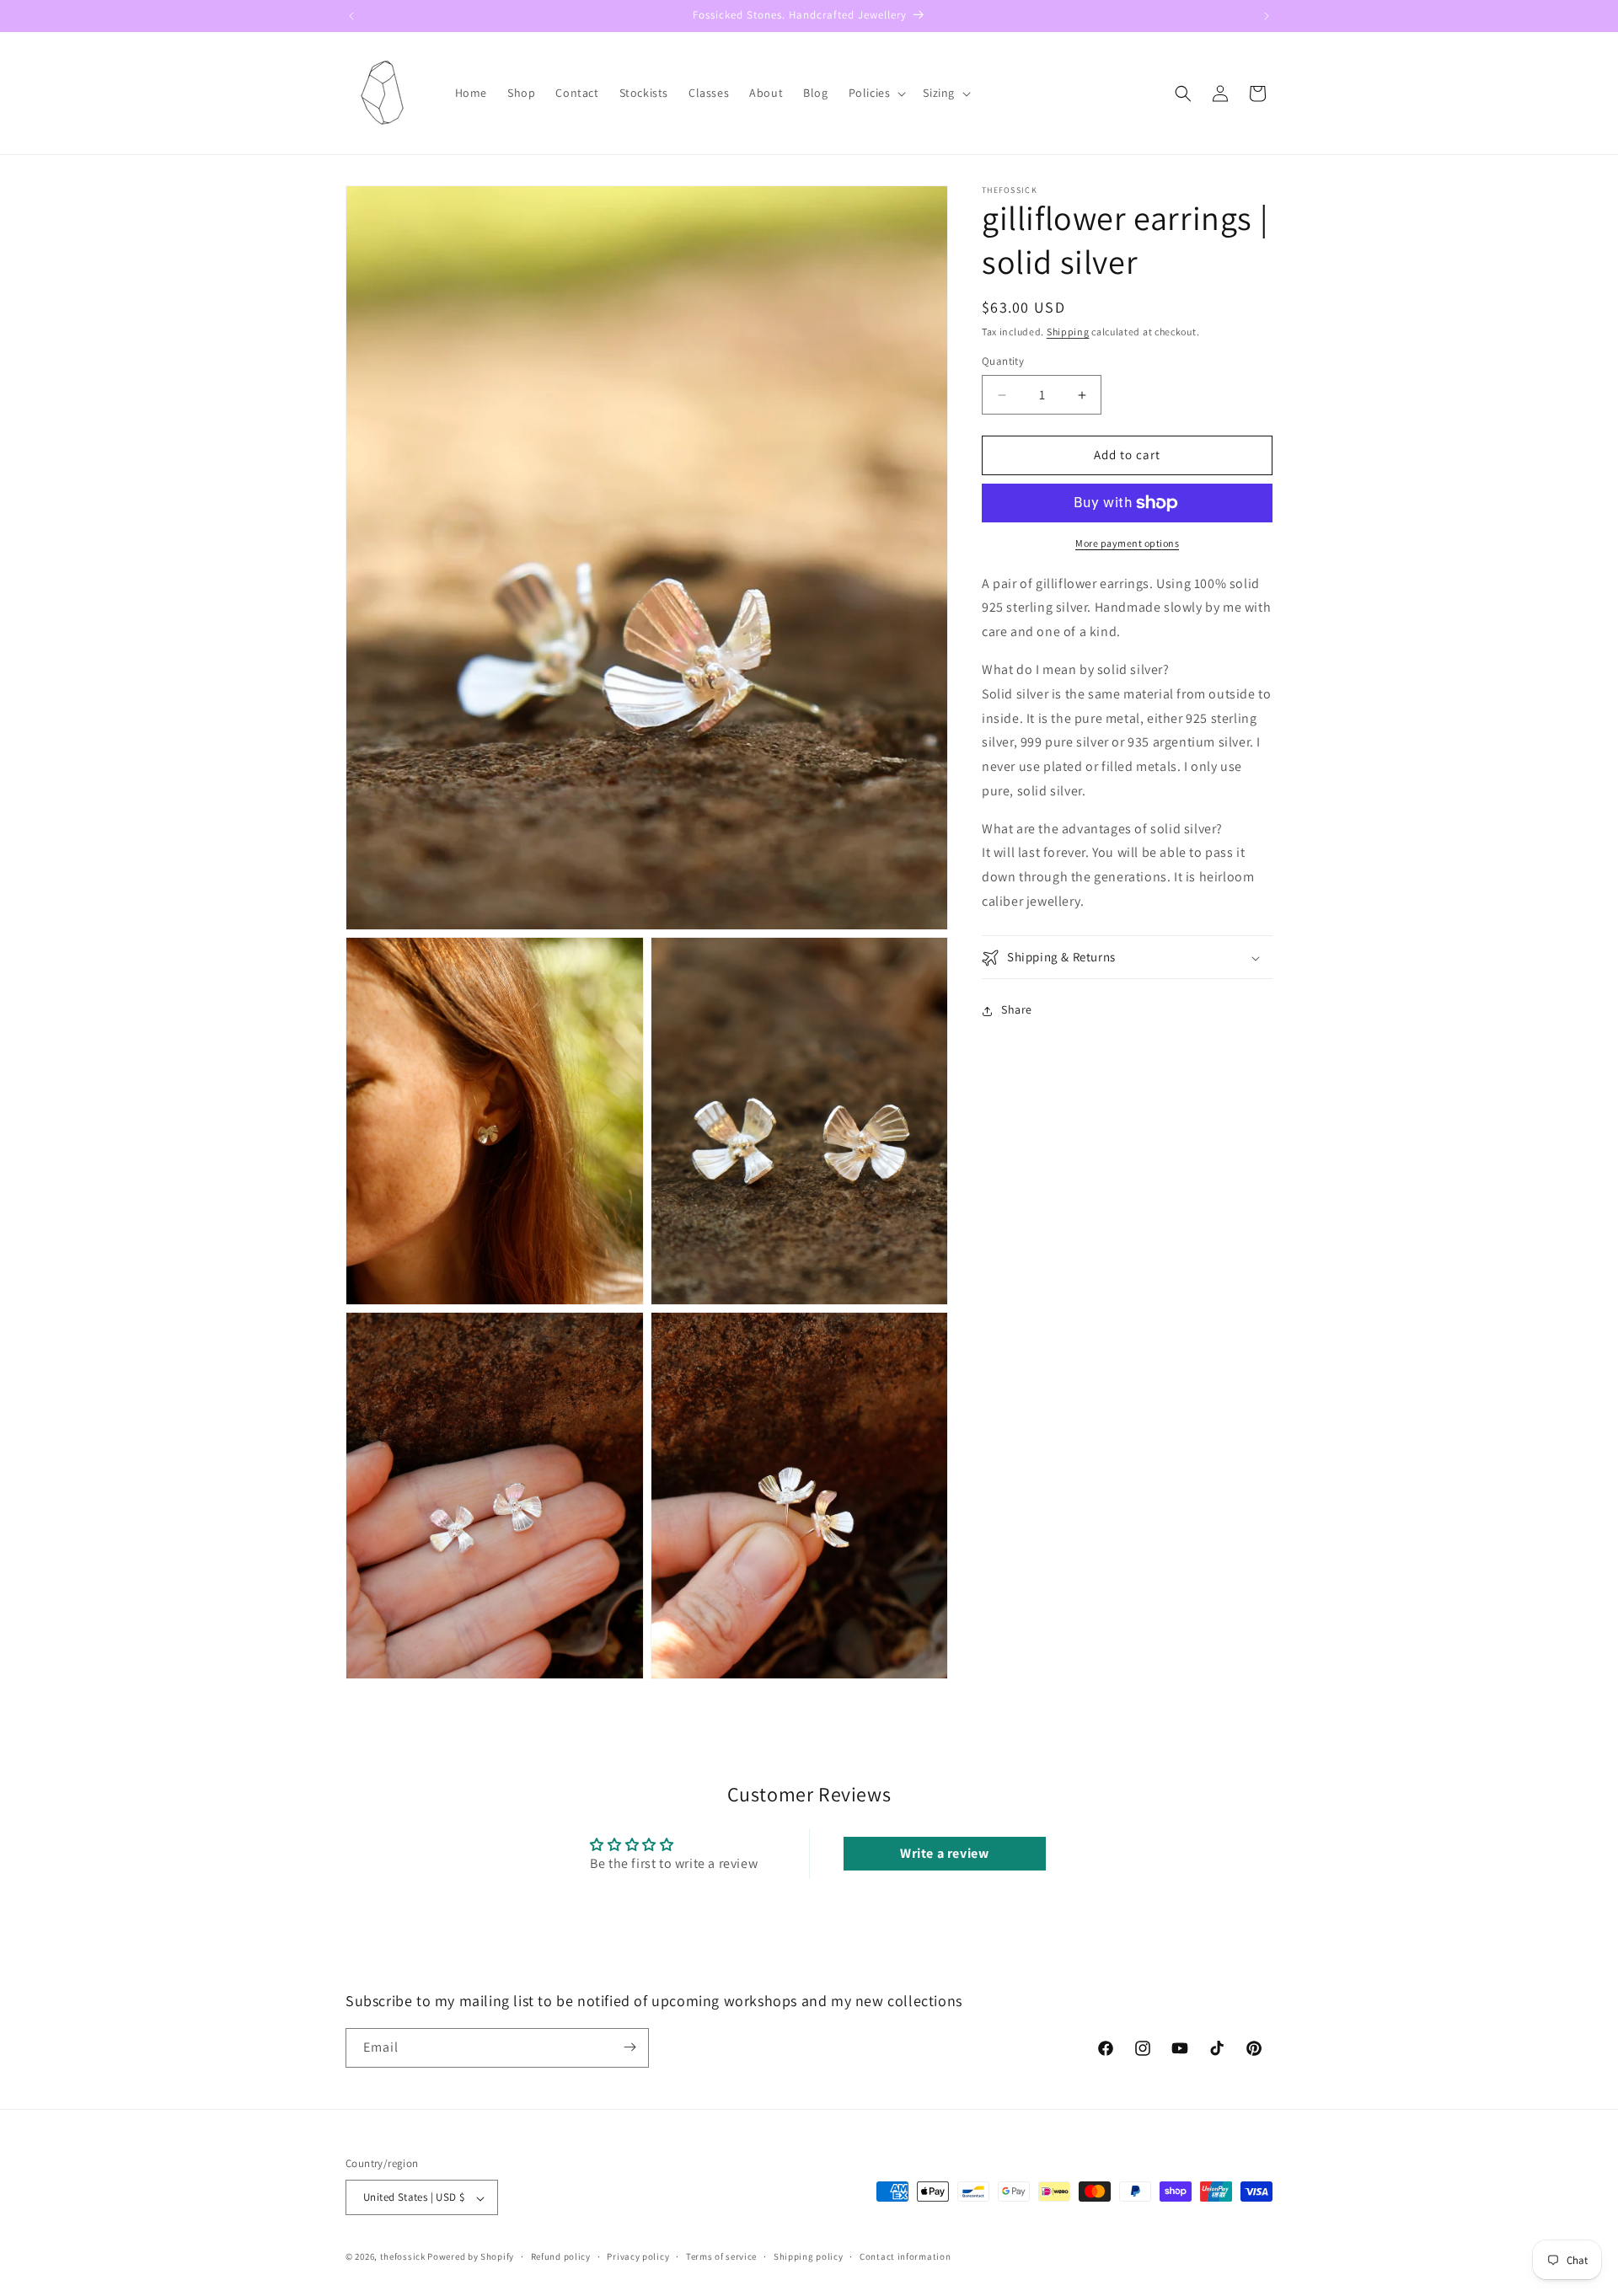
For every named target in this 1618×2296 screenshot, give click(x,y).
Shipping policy (809, 2256)
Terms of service (721, 2256)
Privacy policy (638, 2256)
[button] (876, 93)
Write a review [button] (944, 1854)
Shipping (1068, 332)
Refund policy (561, 2256)
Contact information (905, 2256)
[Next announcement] (1267, 16)
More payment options (1127, 543)
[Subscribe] (630, 2047)
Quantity (1003, 362)
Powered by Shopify (471, 2257)
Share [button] (1017, 1010)
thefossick (403, 2257)
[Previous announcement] (351, 16)
